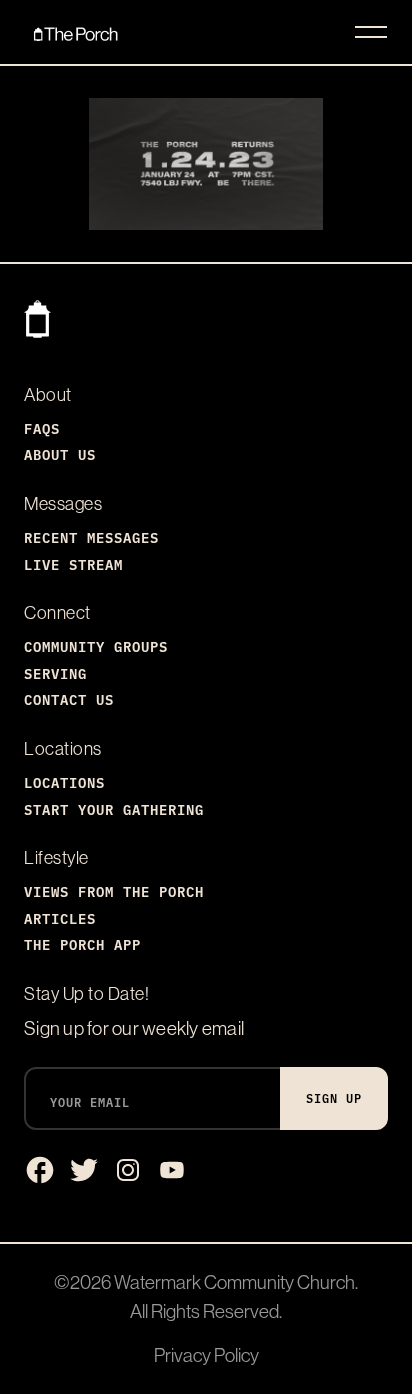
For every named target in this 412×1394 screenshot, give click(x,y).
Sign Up (334, 1097)
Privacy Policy (206, 1355)
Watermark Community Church (234, 1282)
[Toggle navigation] (371, 32)
